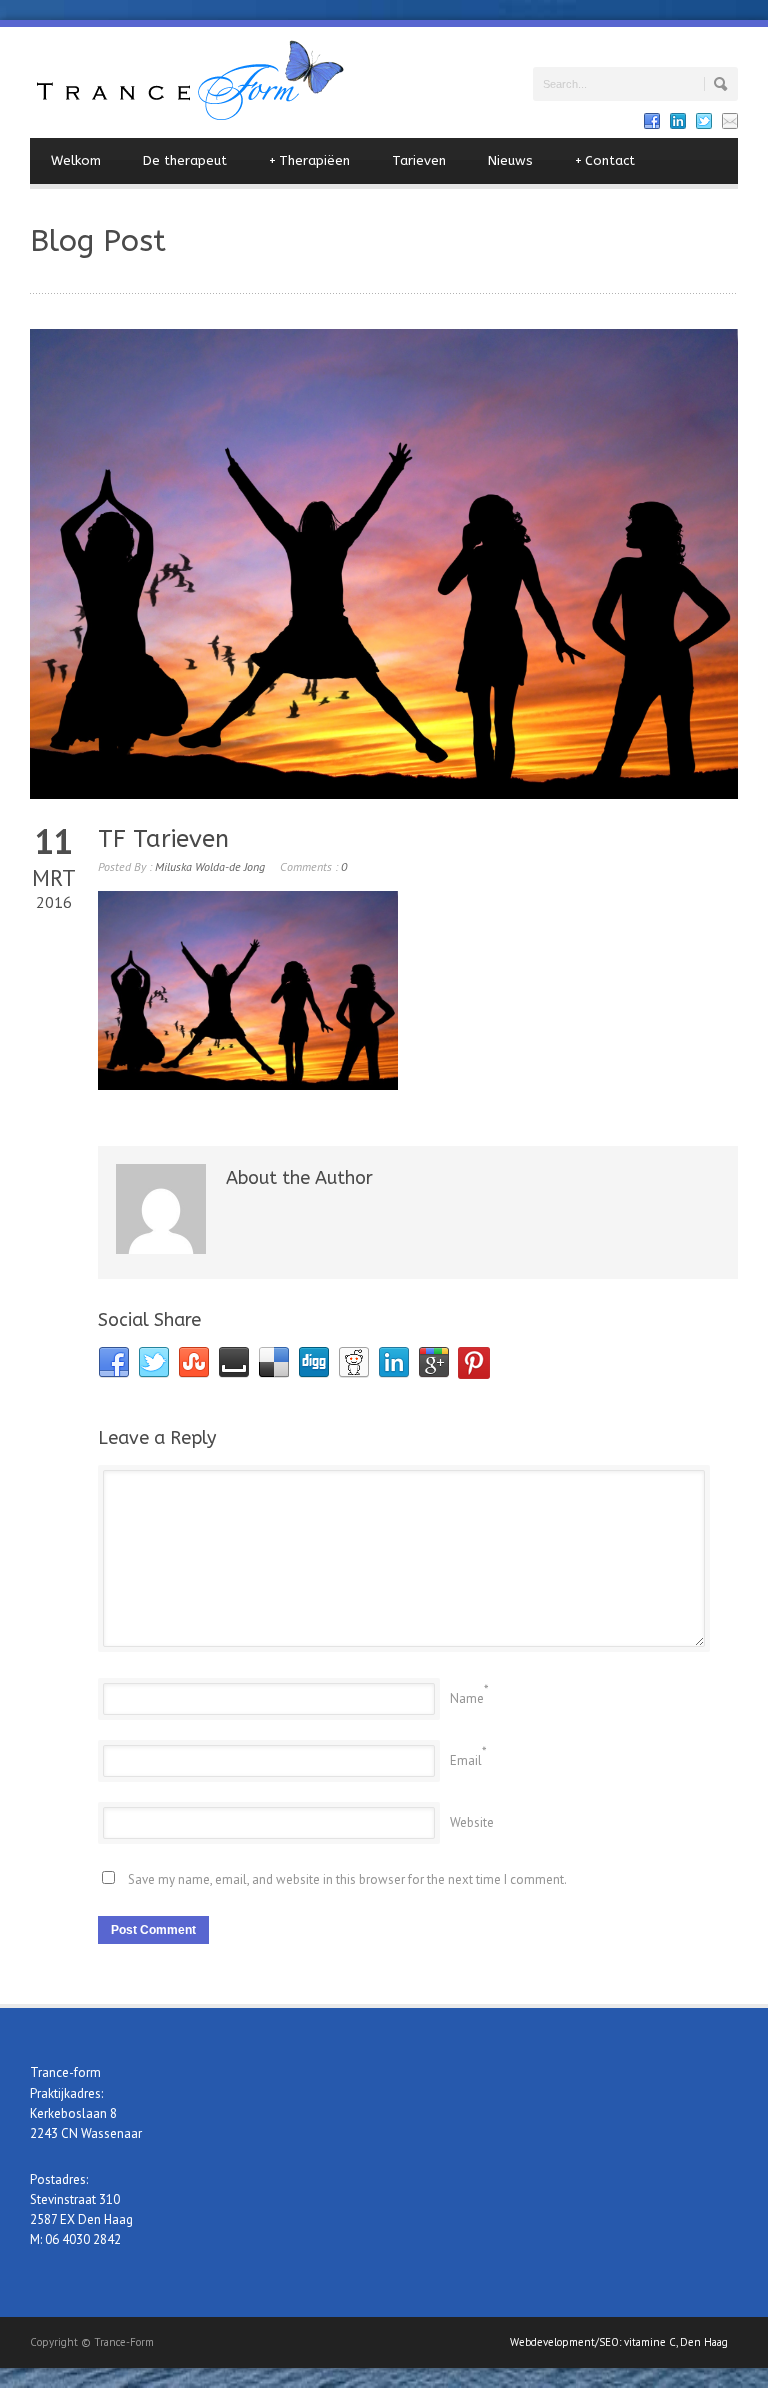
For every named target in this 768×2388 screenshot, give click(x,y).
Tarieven (419, 160)
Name (467, 1698)
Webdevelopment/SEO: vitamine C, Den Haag (619, 2342)
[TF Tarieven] (384, 564)
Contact (605, 160)
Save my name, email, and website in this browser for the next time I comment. (347, 1879)
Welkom (76, 160)
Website (472, 1822)
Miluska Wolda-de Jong (210, 866)
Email (466, 1760)
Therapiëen (309, 160)
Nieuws (510, 160)
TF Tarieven (163, 839)
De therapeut (185, 160)
